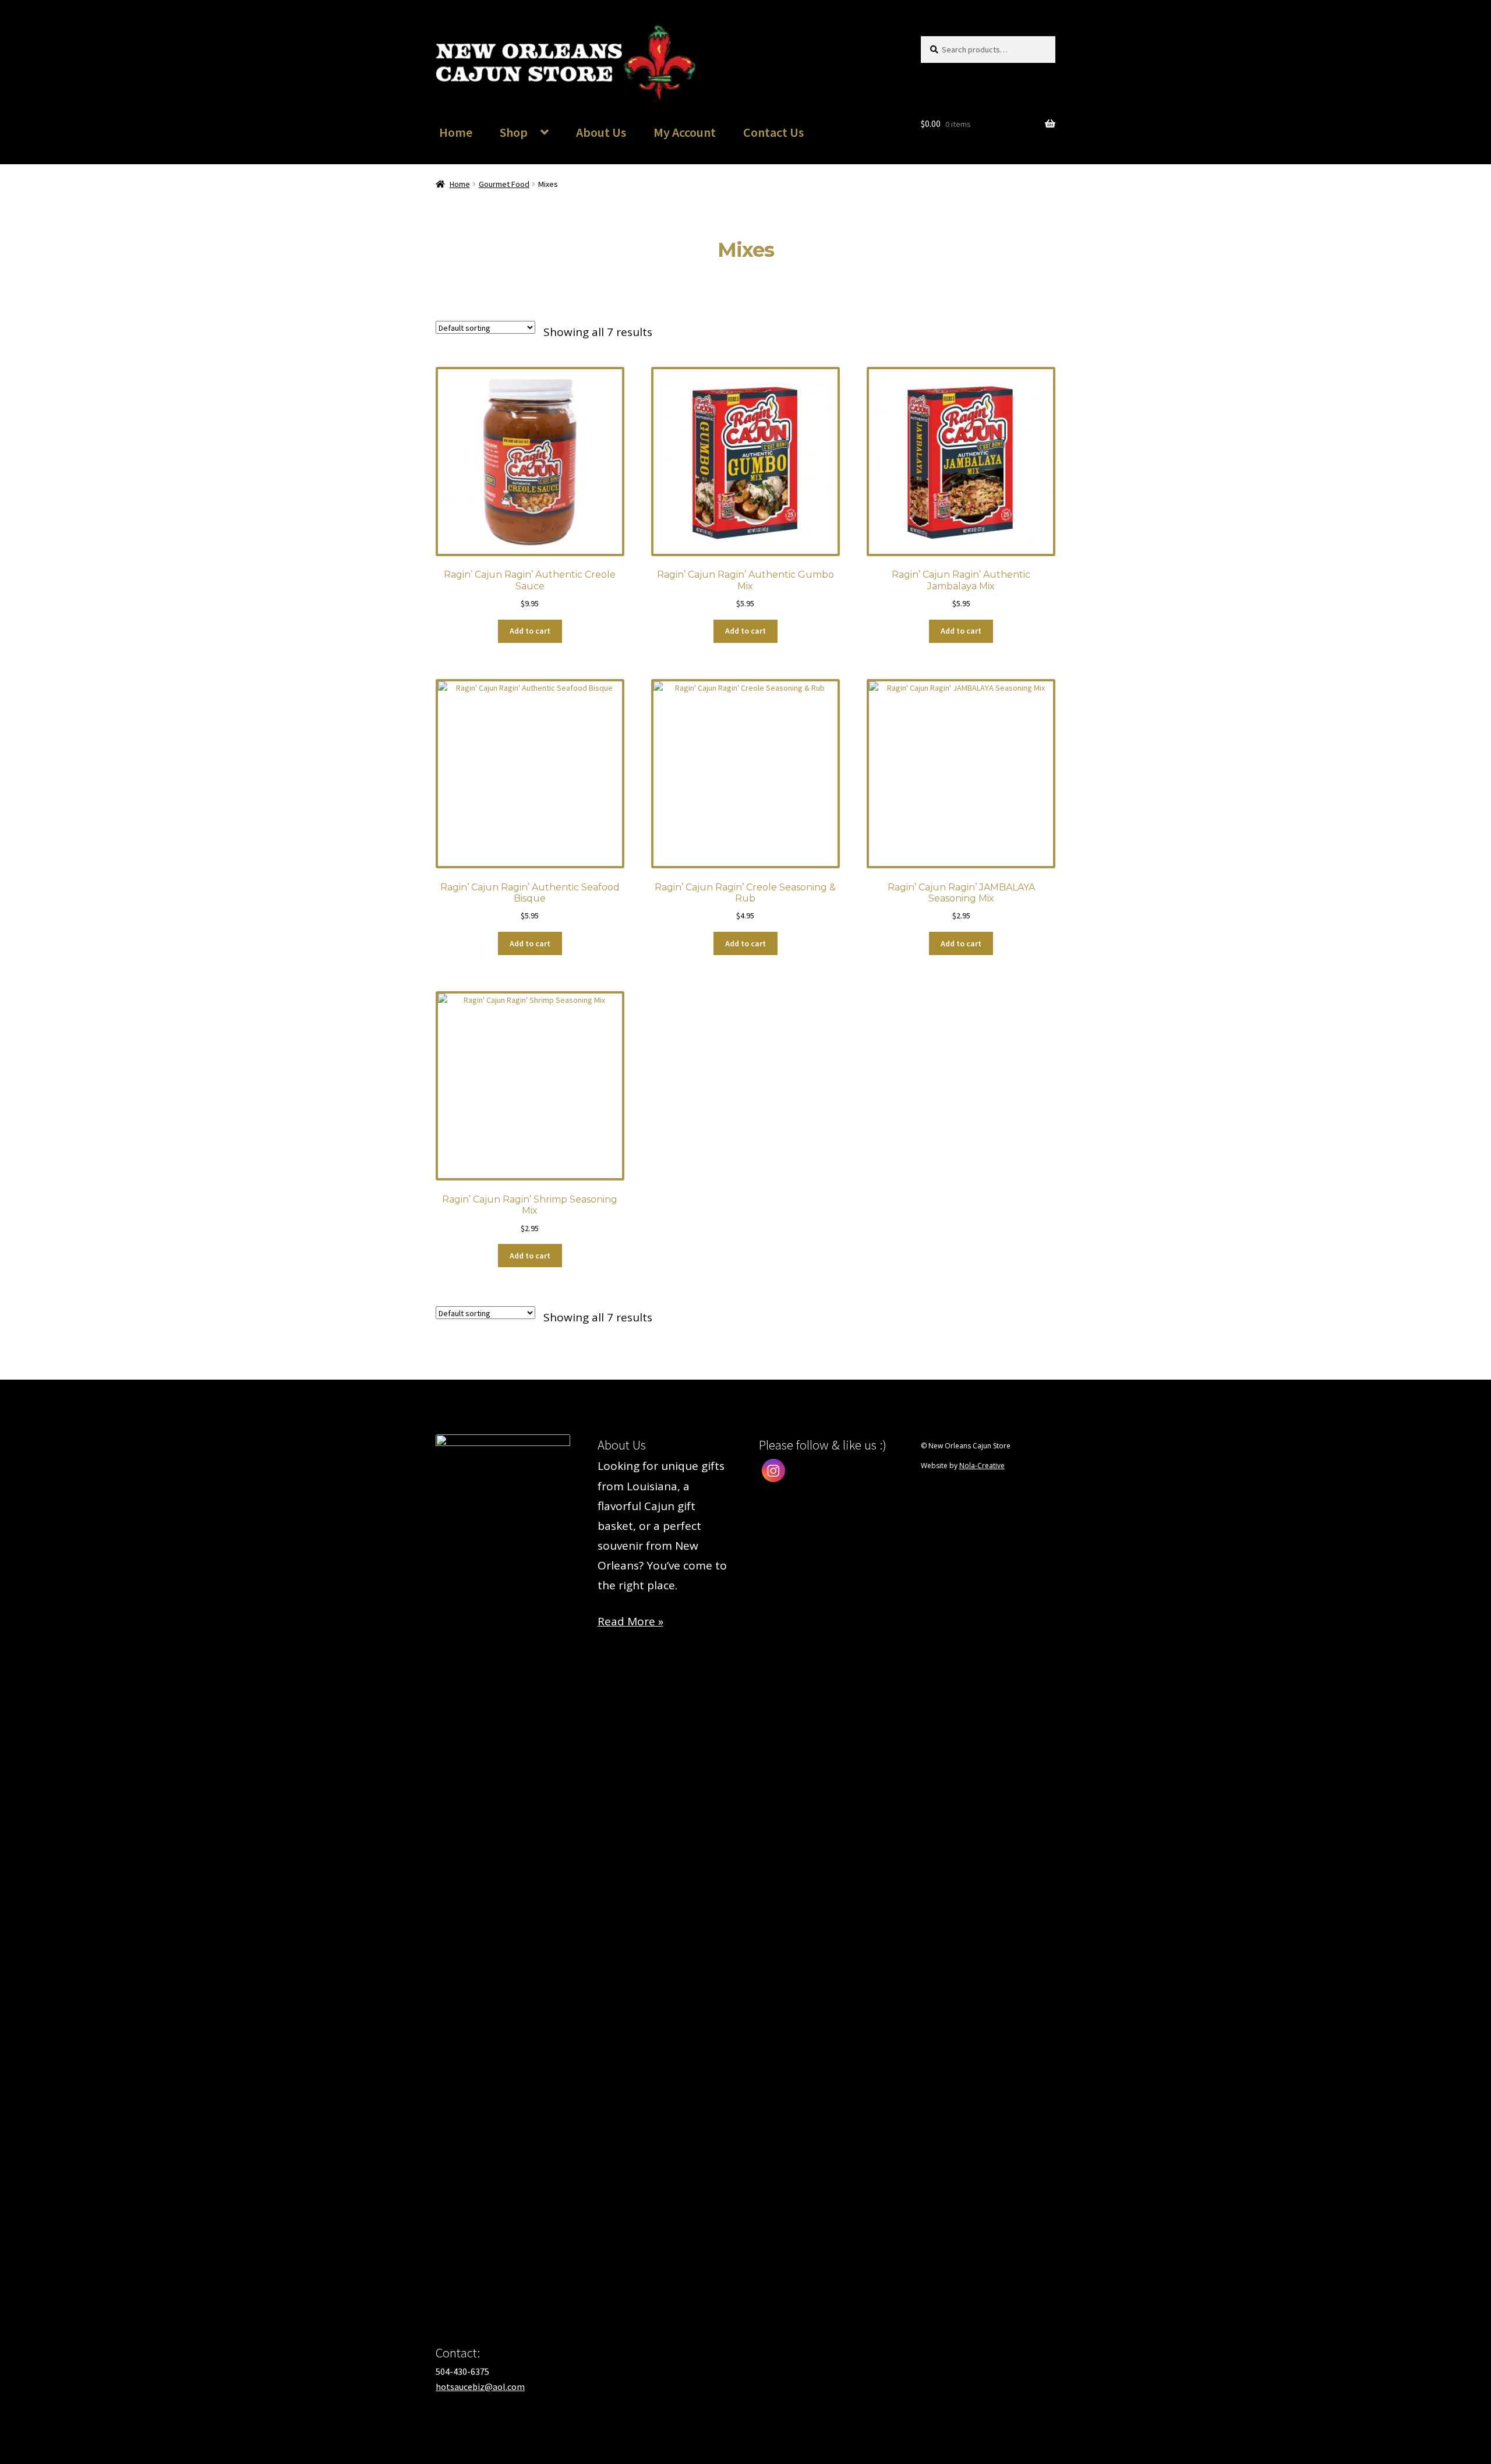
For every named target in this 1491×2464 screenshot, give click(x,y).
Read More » (630, 1621)
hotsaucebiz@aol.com (480, 2387)
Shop (514, 132)
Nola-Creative (982, 1466)
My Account (685, 132)
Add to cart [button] (530, 631)
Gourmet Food (504, 184)
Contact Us (773, 132)
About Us (601, 132)
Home (456, 132)
